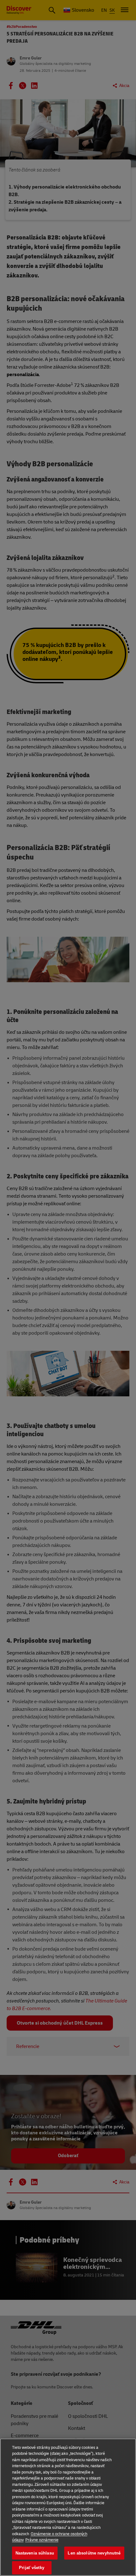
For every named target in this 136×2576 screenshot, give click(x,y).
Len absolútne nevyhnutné (94, 2553)
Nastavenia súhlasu (35, 2553)
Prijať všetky (32, 2568)
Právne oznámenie (42, 2540)
